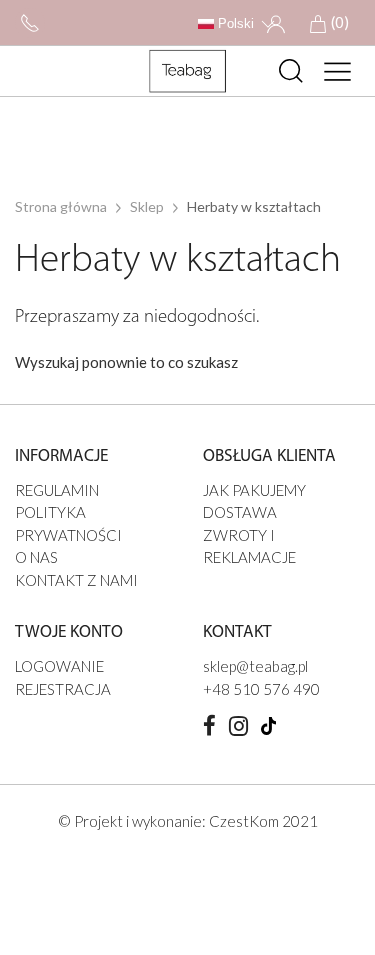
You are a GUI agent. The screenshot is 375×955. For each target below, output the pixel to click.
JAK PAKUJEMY (254, 490)
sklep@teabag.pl (255, 666)
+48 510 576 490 (261, 689)
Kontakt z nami (76, 580)
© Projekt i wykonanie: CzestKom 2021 (188, 821)
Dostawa (240, 512)
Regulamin (57, 490)
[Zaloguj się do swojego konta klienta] (276, 22)
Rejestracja (63, 689)
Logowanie (59, 666)
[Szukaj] (291, 71)
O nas (36, 557)
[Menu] (338, 71)
